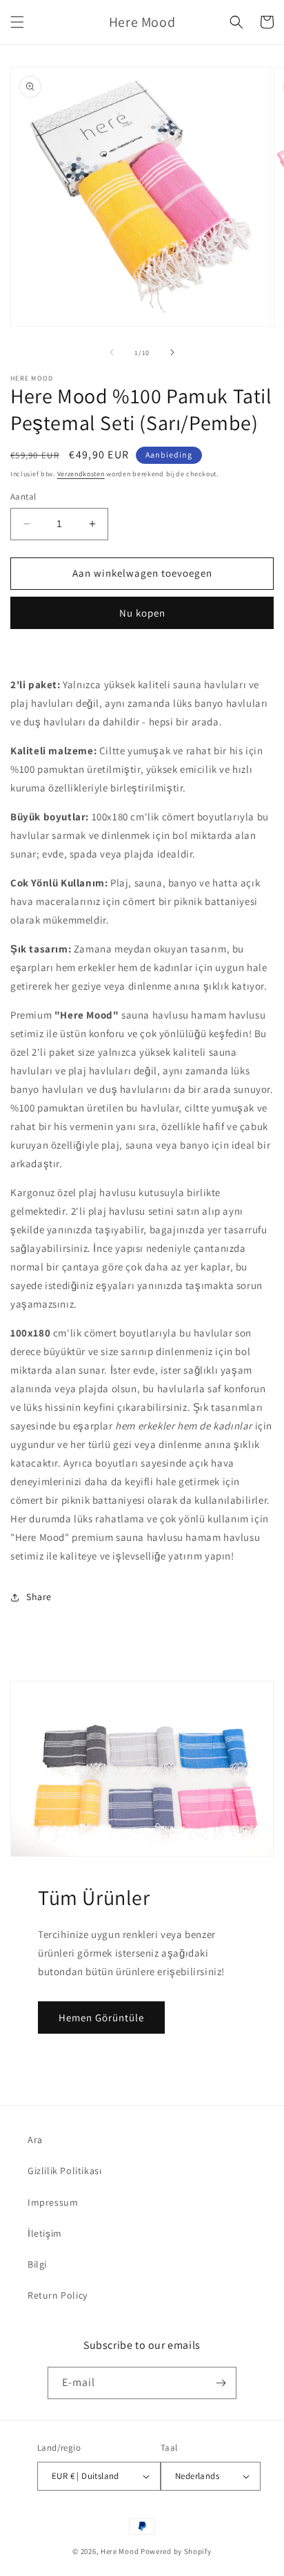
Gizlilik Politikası (64, 2171)
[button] (17, 22)
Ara (35, 2140)
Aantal (23, 497)
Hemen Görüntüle (101, 2018)
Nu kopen (142, 613)
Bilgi (37, 2264)
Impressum (53, 2202)
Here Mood (120, 2551)
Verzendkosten (81, 474)
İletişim (45, 2233)
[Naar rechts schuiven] (172, 352)
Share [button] (39, 1597)
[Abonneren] (221, 2383)
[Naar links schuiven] (112, 352)
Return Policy (58, 2295)
